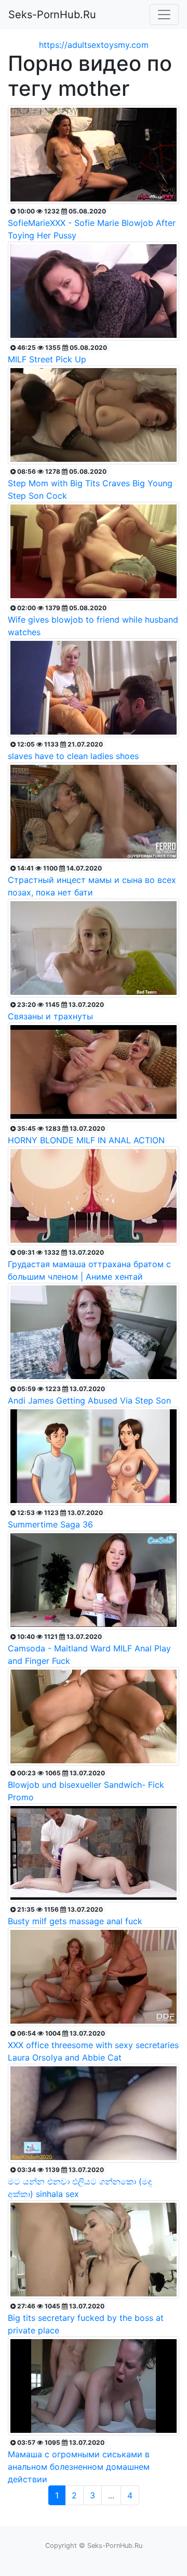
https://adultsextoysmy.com (94, 45)
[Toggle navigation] (164, 15)
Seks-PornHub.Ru (52, 15)
